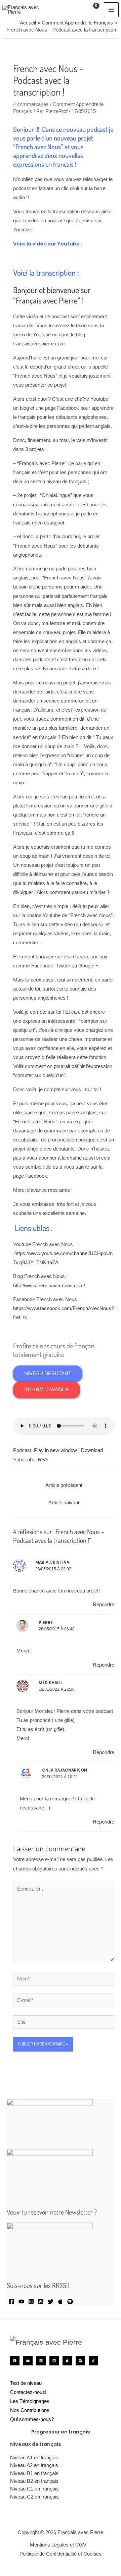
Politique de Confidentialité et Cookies (61, 2554)
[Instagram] (31, 2302)
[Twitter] (51, 2302)
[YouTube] (21, 2302)
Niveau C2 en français (34, 2497)
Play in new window (55, 1450)
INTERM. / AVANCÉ (47, 1390)
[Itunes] (60, 2302)
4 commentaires (31, 104)
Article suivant (64, 1503)
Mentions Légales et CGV (58, 2545)
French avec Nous (38, 147)
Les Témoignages (30, 2401)
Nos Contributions (30, 2410)
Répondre (104, 1605)
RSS (43, 1460)
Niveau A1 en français (34, 2458)
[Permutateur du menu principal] (111, 10)
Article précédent (64, 1485)
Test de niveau (26, 2383)
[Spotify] (70, 2302)
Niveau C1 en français (34, 2489)
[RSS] (41, 2302)
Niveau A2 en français (34, 2465)
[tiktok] (93, 2361)
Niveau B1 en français (34, 2473)
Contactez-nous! (28, 2392)
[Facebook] (12, 2302)
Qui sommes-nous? (32, 2419)
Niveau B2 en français (34, 2481)
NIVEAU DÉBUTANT (48, 1374)
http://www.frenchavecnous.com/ (49, 1286)
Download (92, 1450)
